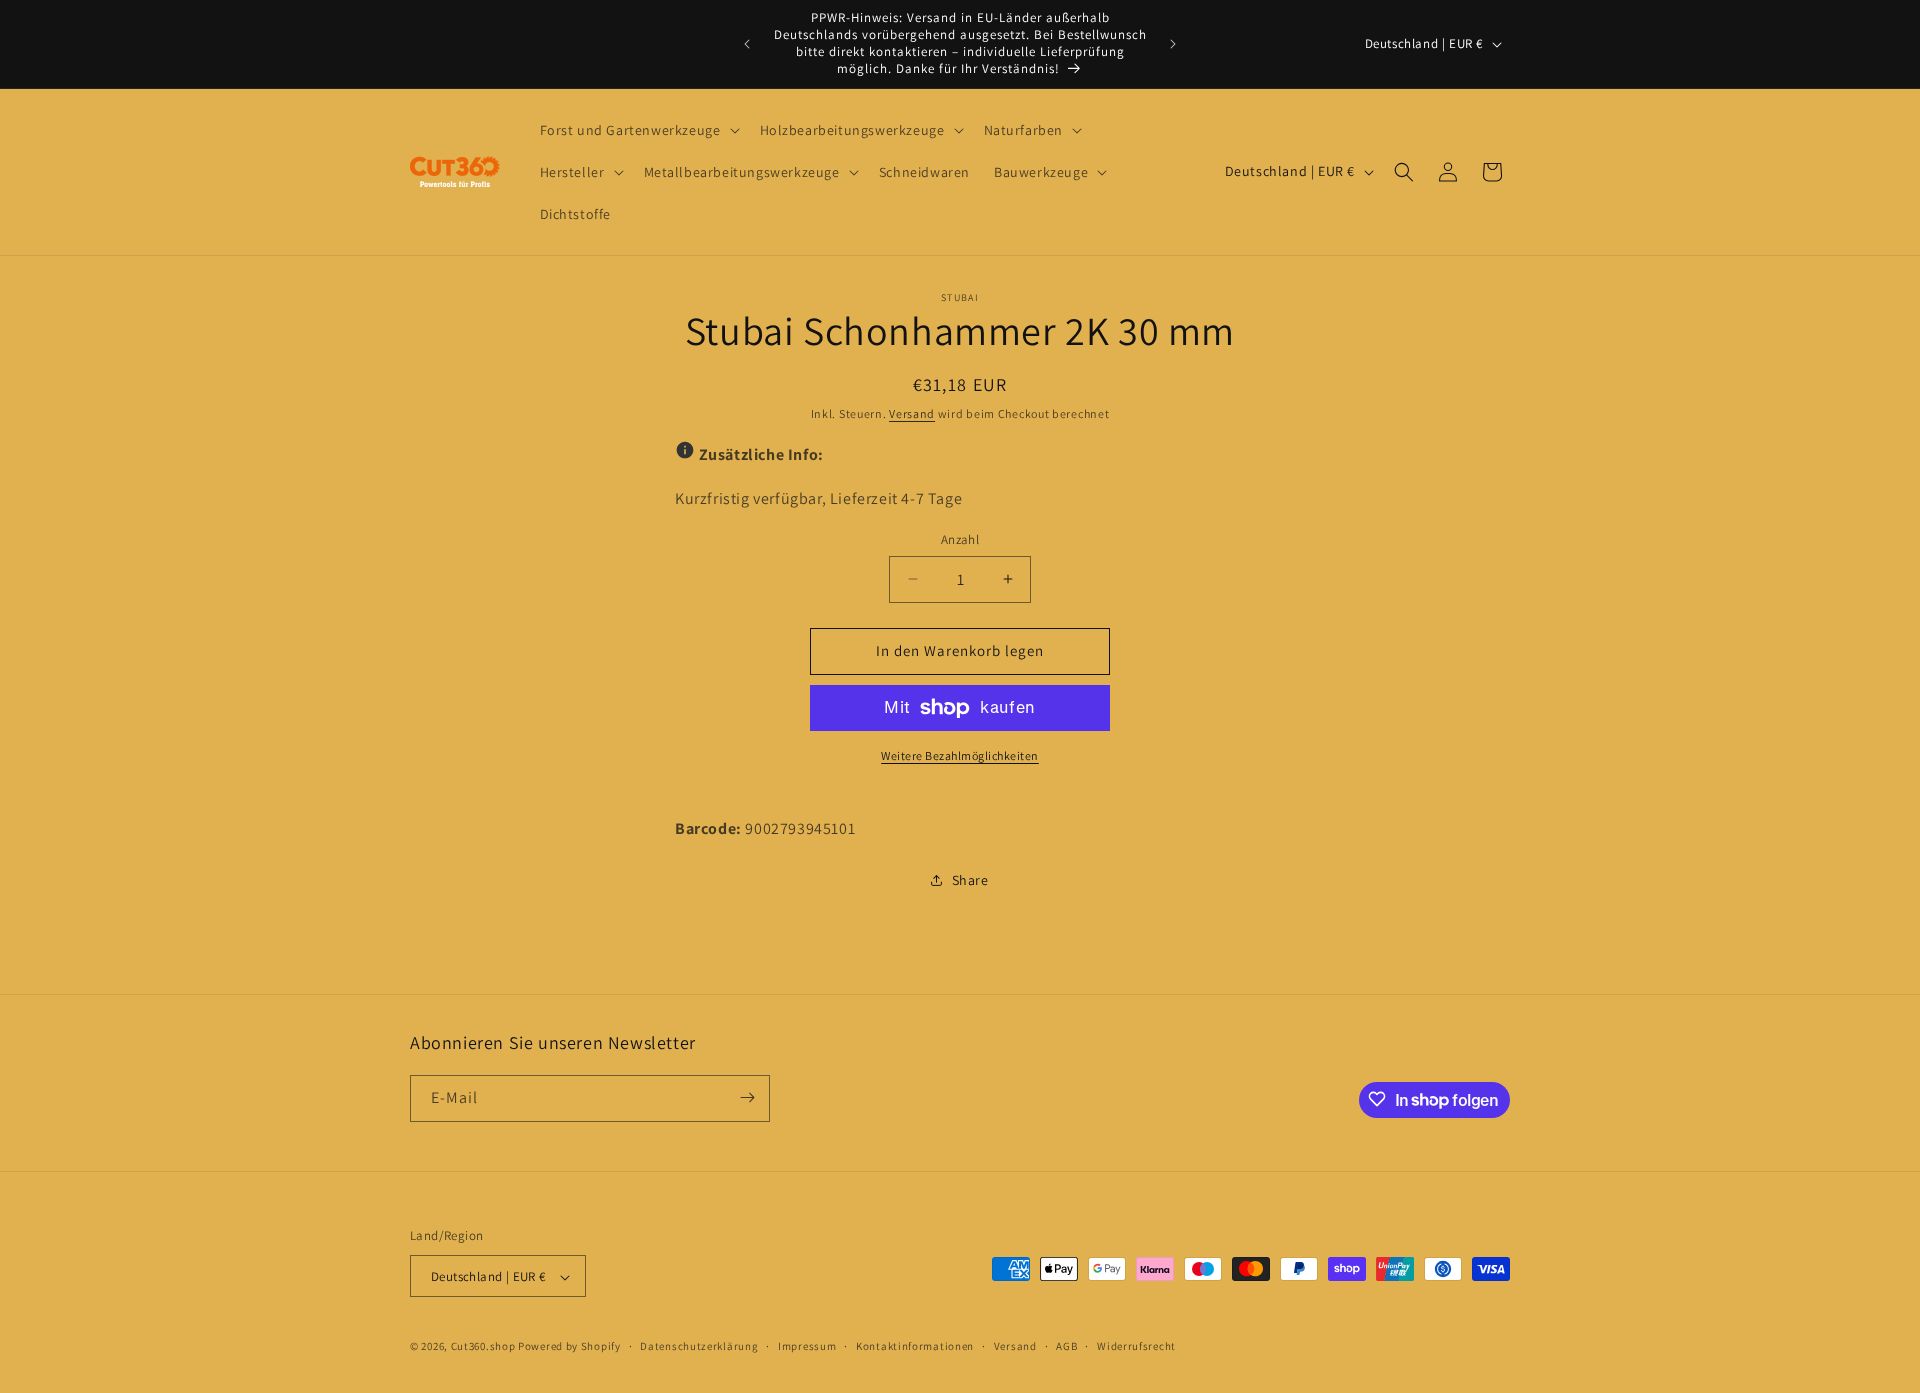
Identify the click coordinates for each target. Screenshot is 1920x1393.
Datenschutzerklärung (699, 1346)
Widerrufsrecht (1136, 1346)
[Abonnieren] (747, 1097)
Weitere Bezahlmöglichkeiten (960, 755)
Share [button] (970, 880)
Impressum (807, 1346)
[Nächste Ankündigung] (1173, 44)
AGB (1066, 1346)
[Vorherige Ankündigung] (747, 44)
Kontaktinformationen (915, 1346)
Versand (912, 413)
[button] (638, 130)
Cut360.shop (483, 1347)
